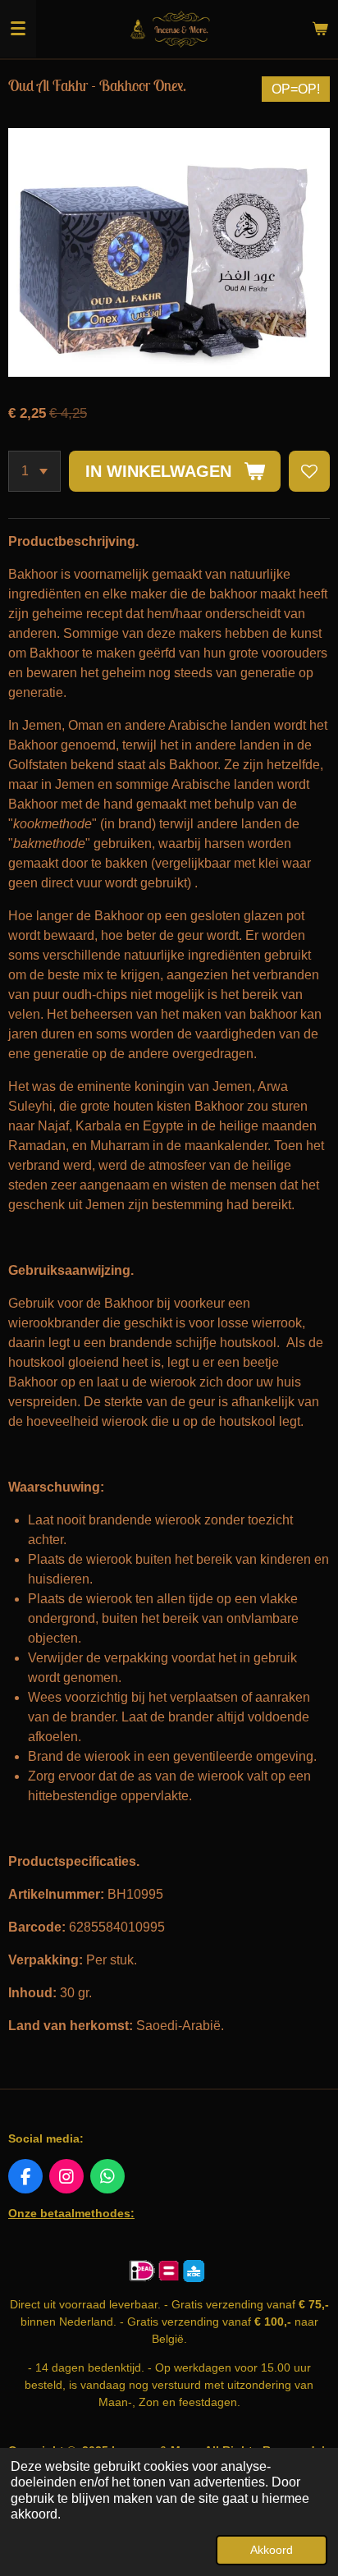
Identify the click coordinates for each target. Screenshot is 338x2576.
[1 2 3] (34, 471)
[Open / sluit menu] (18, 29)
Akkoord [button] (272, 2550)
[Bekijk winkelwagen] (320, 29)
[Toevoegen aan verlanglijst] (309, 471)
